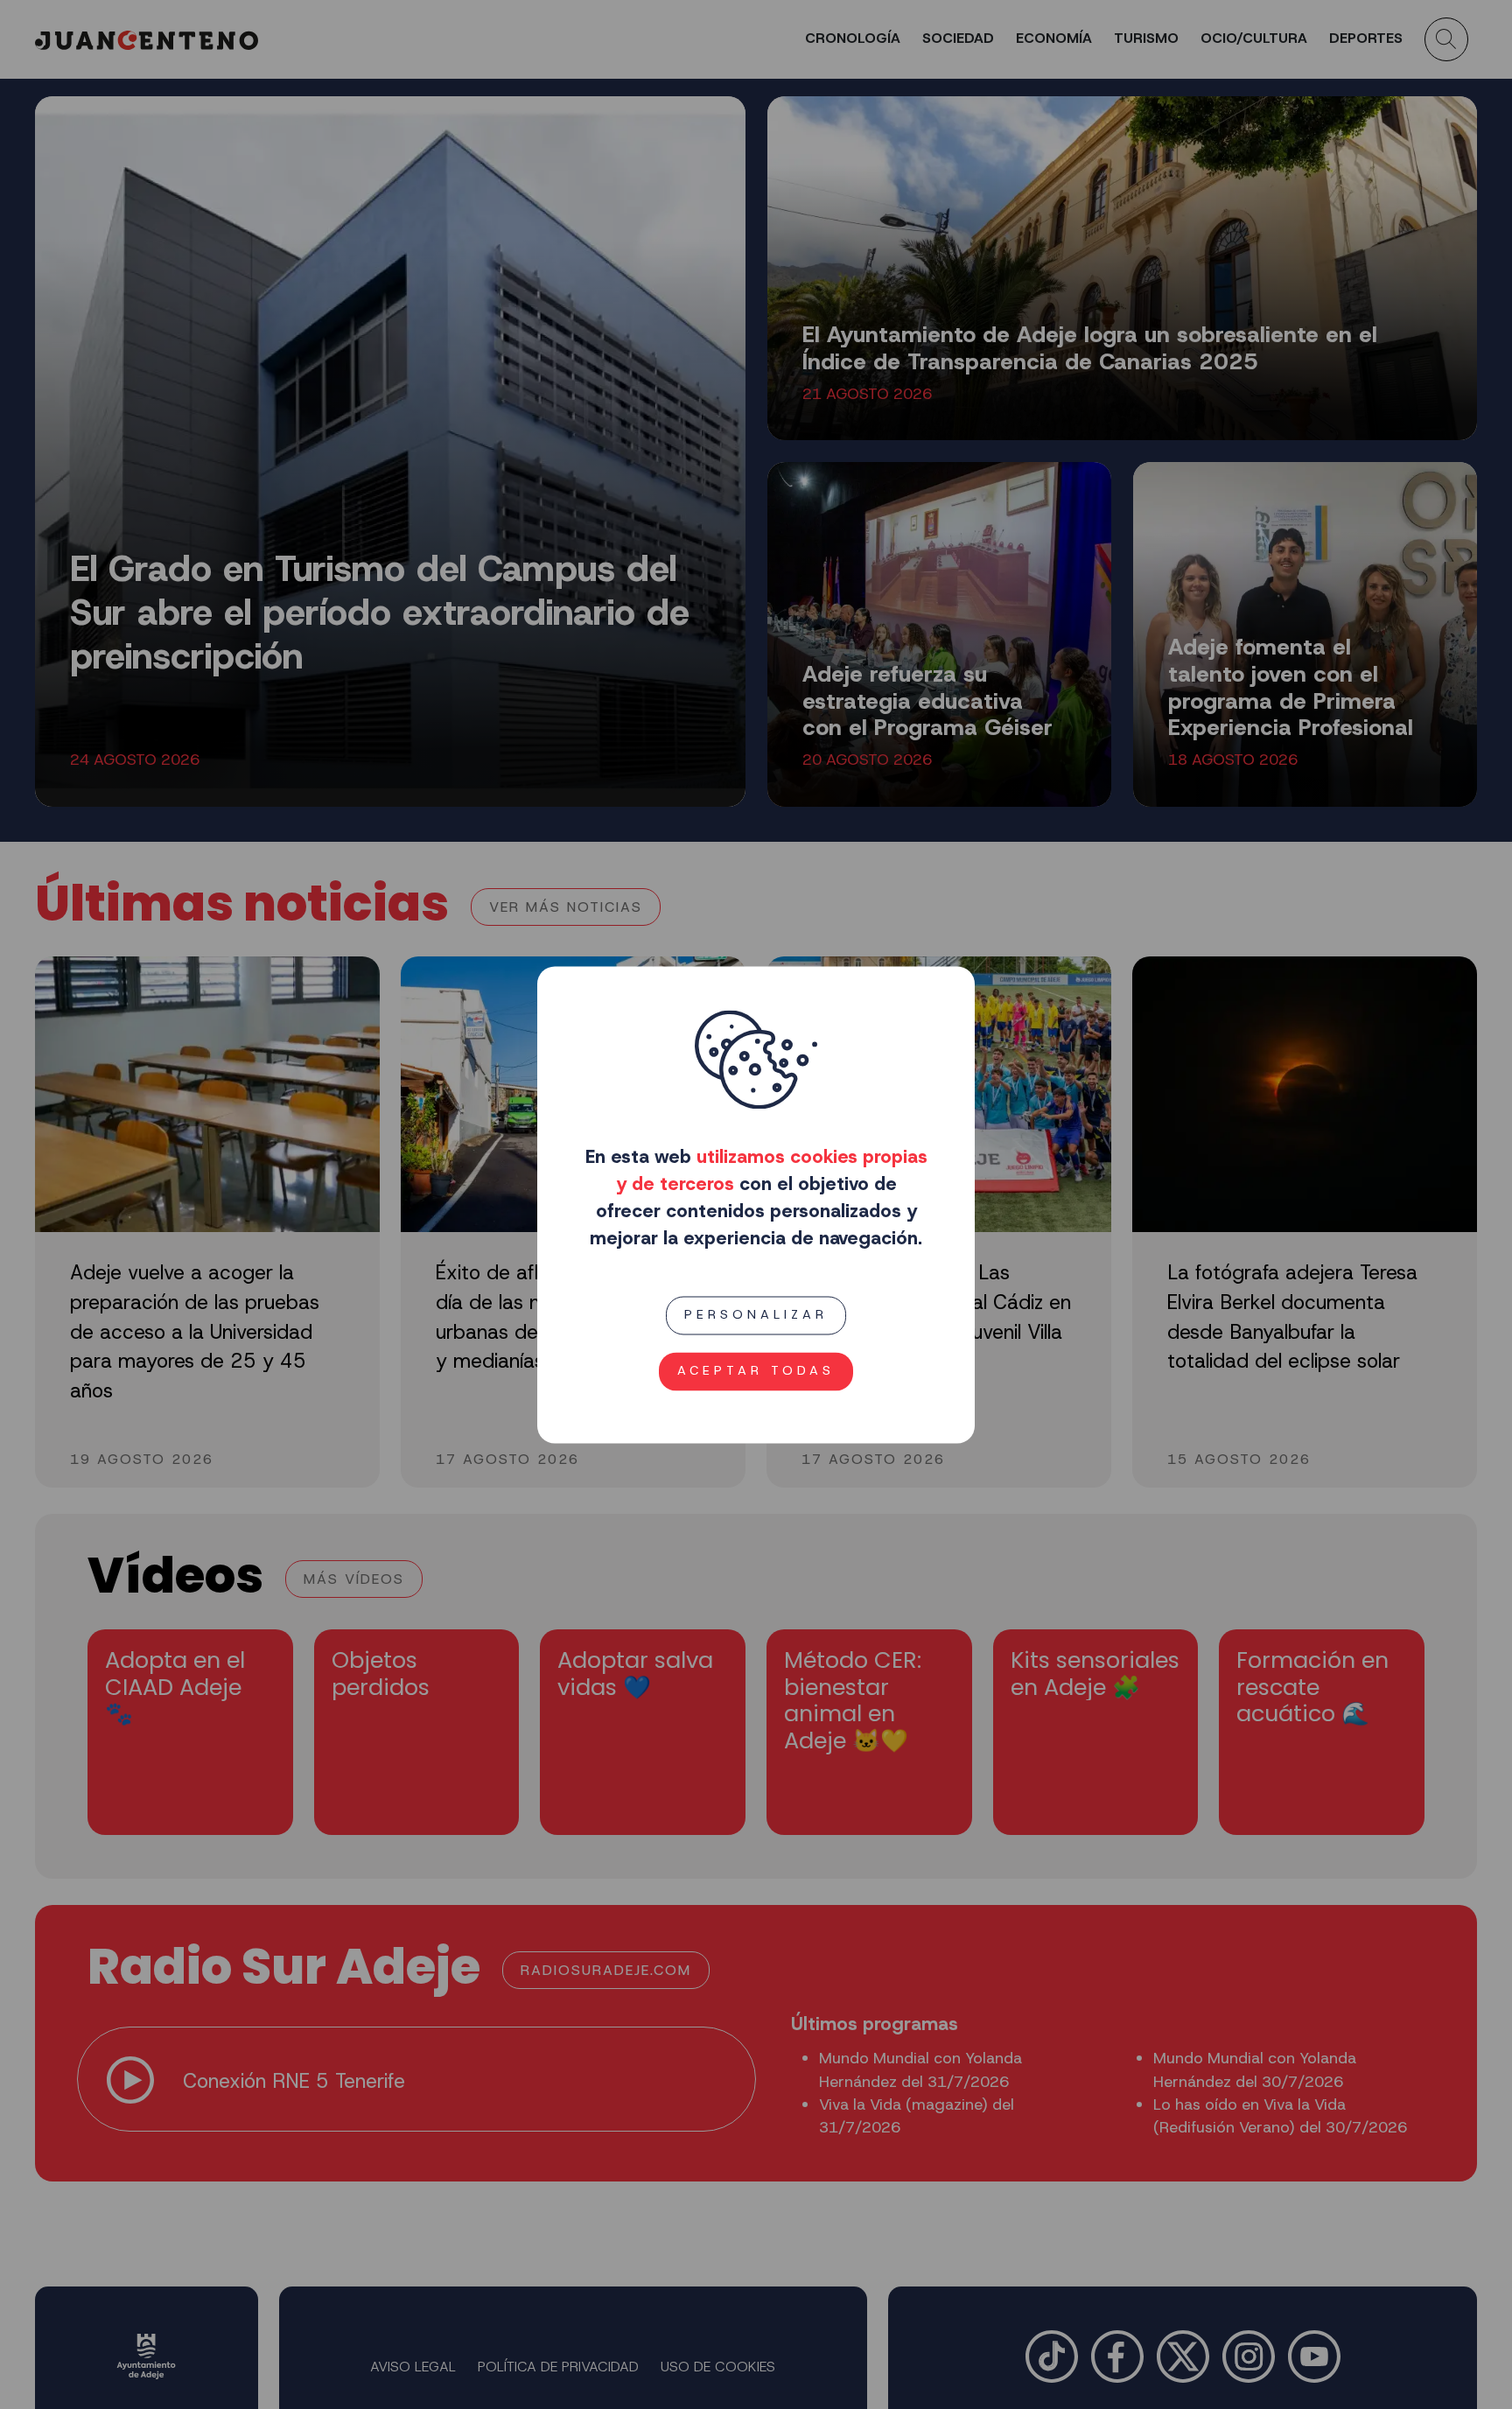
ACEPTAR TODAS (756, 1370)
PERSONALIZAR (756, 1315)
